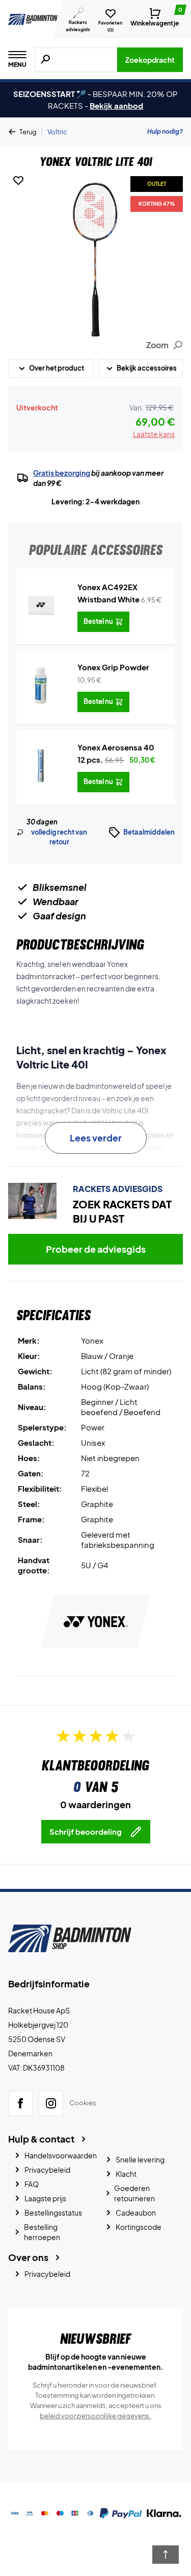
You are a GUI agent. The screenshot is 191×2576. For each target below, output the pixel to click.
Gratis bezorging (62, 473)
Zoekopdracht (150, 60)
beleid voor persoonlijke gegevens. (95, 2416)
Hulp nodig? (165, 131)
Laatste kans (154, 434)
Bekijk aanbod (116, 105)
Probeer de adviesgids (96, 1249)
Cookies (83, 2103)
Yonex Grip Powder (113, 667)
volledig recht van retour (59, 837)
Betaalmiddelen (149, 832)
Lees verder (96, 1138)
